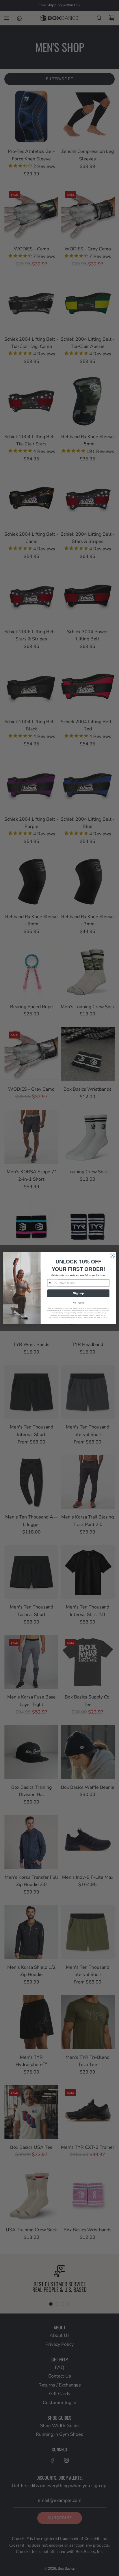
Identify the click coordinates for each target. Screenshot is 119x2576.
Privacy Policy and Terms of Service (96, 1317)
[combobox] (53, 1283)
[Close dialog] (112, 1255)
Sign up (78, 1293)
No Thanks (78, 1303)
